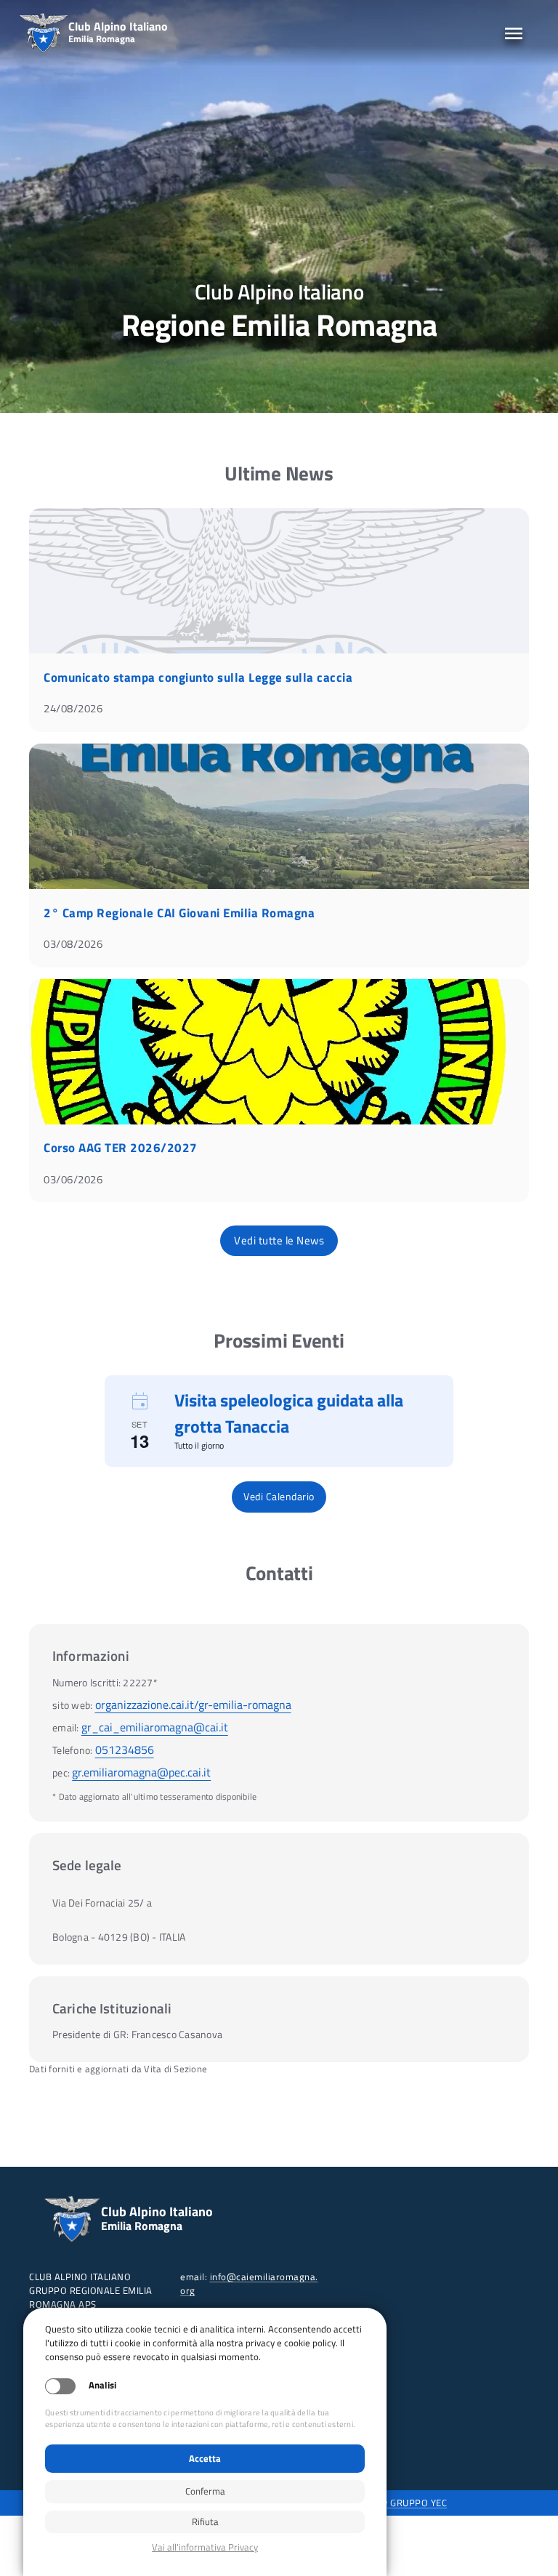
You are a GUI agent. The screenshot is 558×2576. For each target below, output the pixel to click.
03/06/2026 (73, 1179)
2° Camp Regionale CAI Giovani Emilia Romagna (179, 913)
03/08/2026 (73, 944)
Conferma (205, 2491)
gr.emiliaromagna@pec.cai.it (141, 1772)
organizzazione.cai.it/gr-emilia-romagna (193, 1704)
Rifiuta (205, 2521)
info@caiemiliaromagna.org (249, 2283)
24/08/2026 (73, 708)
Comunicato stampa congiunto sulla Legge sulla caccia (198, 677)
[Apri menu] (514, 33)
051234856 (125, 1750)
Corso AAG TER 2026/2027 (121, 1148)
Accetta (205, 2458)
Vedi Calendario (279, 1496)
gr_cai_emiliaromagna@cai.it (155, 1727)
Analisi (102, 2385)
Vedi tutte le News (279, 1240)
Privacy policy (205, 2547)
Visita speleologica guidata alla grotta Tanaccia (289, 1413)
